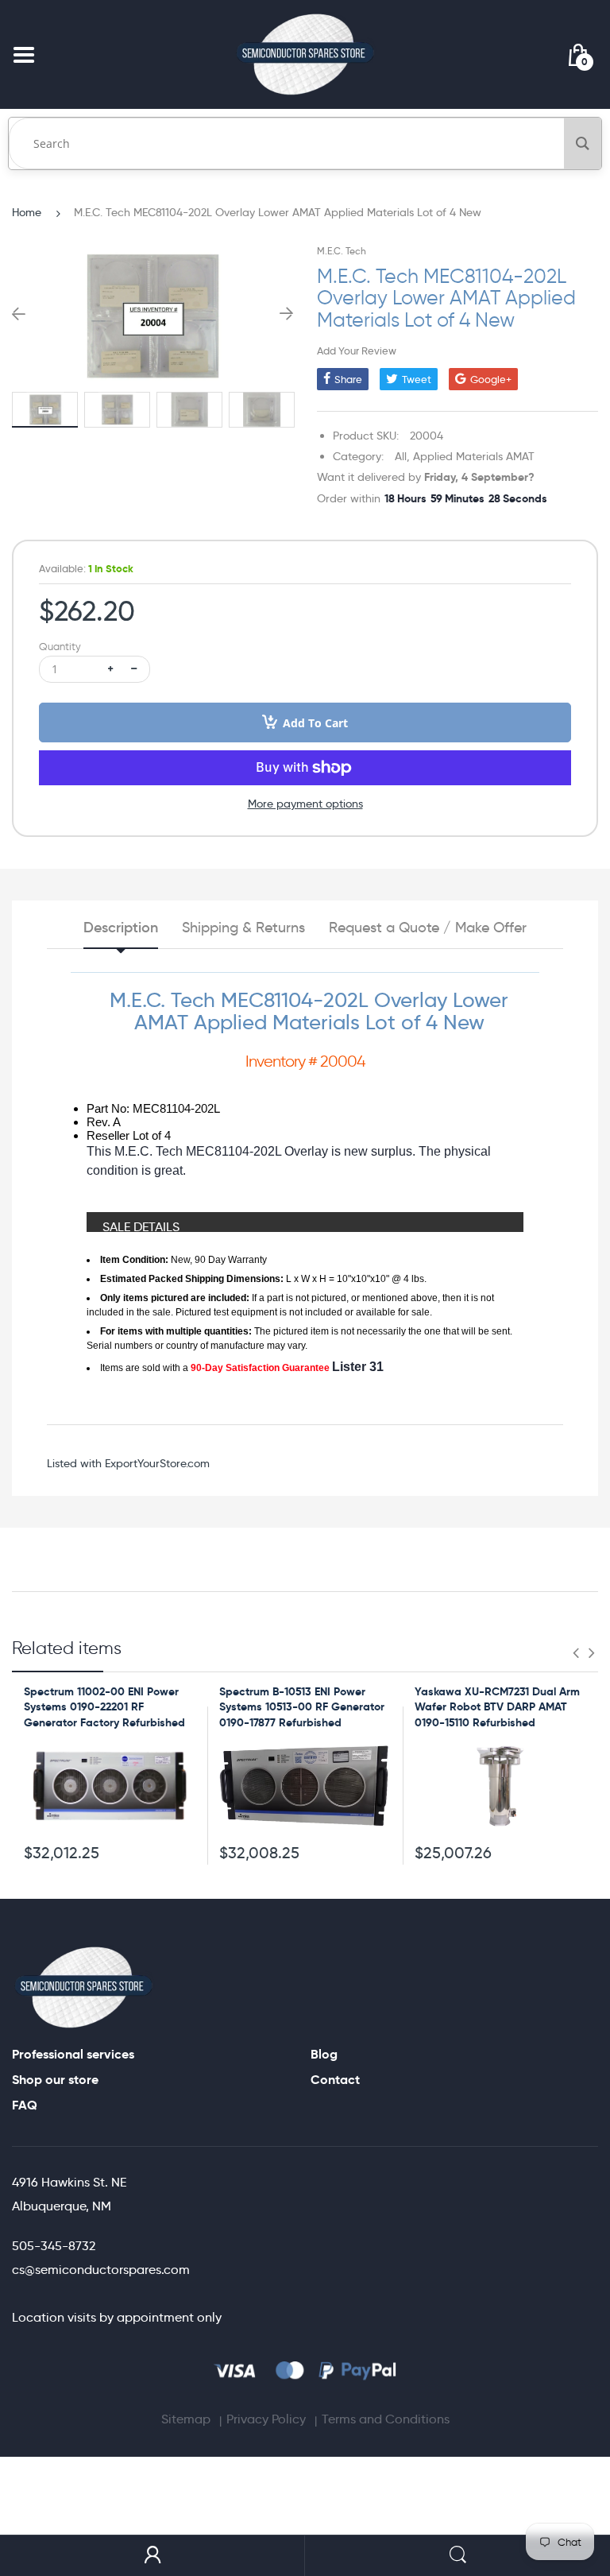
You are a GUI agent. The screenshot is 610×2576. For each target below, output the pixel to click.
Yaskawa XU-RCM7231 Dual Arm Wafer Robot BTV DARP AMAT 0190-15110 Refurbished (497, 1707)
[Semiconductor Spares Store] (305, 54)
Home (27, 212)
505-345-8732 (54, 2246)
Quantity (60, 647)
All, (402, 456)
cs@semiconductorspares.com (101, 2270)
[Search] (583, 143)
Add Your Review (357, 351)
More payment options (305, 804)
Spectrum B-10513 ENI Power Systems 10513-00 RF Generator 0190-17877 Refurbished (302, 1707)
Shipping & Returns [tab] (243, 928)
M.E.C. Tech (342, 251)
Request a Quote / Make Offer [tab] (428, 928)
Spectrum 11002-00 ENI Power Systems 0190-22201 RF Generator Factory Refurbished (104, 1707)
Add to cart (315, 723)
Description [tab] (121, 928)
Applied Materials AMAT (474, 456)
